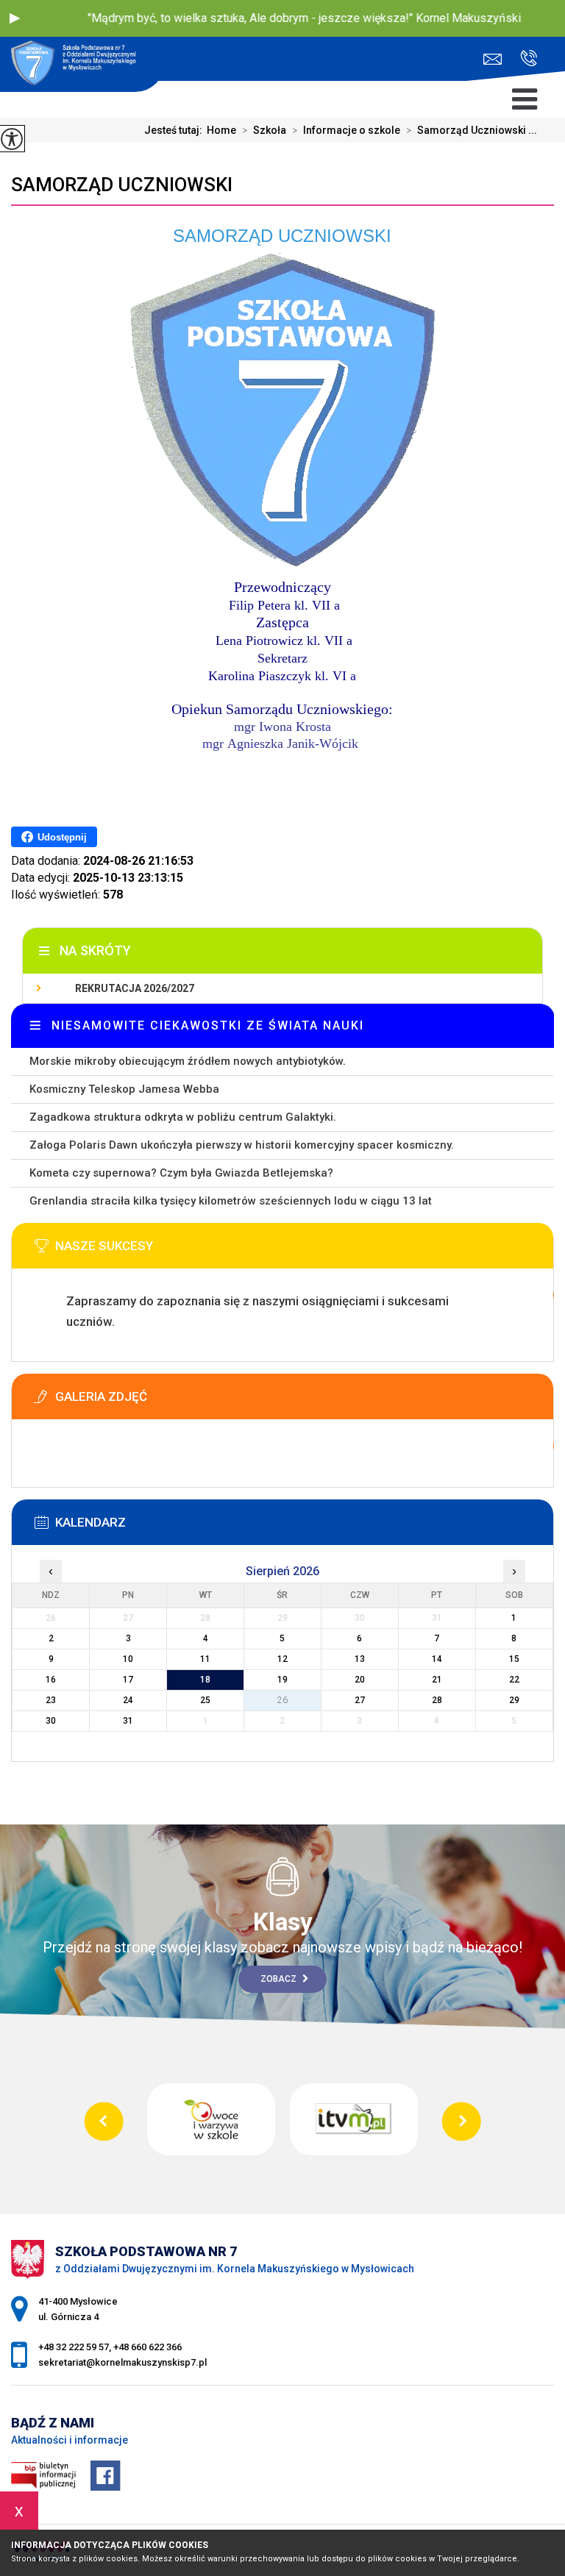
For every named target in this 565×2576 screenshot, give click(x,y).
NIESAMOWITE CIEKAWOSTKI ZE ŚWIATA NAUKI (208, 1025)
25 (205, 1700)
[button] (15, 18)
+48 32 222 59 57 (74, 2347)
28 (437, 1700)
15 (514, 1659)
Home (221, 130)
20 (360, 1680)
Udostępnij (62, 837)
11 (205, 1659)
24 (128, 1700)
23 (51, 1700)
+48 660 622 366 (148, 2347)
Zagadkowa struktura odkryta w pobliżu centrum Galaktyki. (183, 1117)
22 (514, 1680)
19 (282, 1680)
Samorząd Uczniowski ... (472, 130)
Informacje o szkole (346, 130)
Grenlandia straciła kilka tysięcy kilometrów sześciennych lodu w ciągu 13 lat (231, 1201)
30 (51, 1721)
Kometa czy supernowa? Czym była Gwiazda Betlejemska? (181, 1173)
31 (128, 1721)
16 (51, 1680)
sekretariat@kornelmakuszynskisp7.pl (496, 59)
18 (205, 1680)
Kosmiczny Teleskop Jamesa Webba (124, 1089)
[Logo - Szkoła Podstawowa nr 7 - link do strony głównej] (82, 66)
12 (282, 1659)
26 (282, 1700)
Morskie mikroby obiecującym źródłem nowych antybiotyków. (188, 1061)
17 (128, 1680)
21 (437, 1680)
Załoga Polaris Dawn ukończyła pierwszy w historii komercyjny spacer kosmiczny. (242, 1145)
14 (437, 1659)
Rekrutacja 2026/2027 (135, 988)
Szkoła (264, 130)
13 (360, 1659)
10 (128, 1659)
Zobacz (280, 1979)
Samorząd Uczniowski (122, 185)
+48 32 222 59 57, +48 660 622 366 (523, 59)
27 (360, 1700)
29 (514, 1700)
